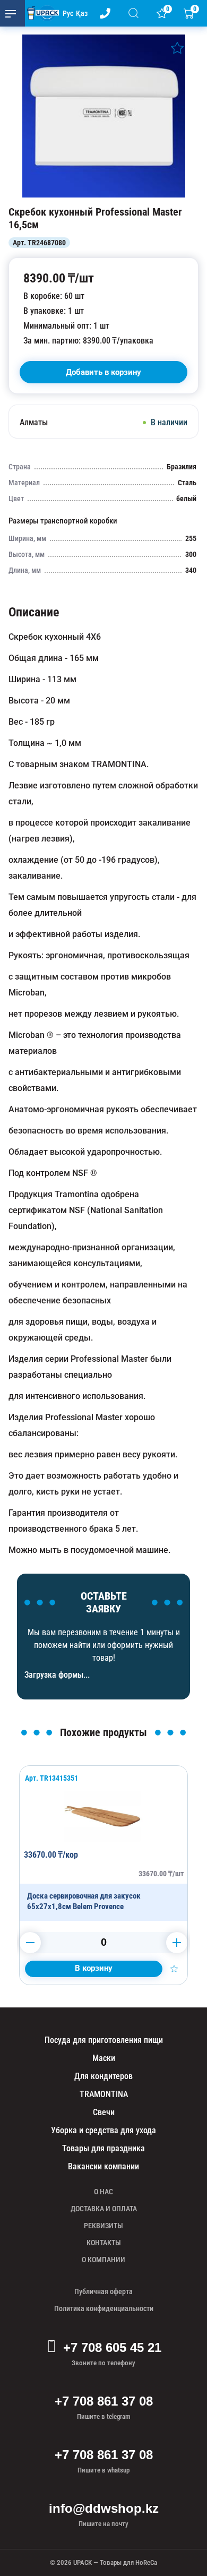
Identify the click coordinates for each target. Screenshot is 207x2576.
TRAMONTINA (104, 2094)
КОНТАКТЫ (104, 2243)
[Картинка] (103, 195)
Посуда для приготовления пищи (104, 2040)
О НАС (103, 2192)
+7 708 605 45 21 (112, 2347)
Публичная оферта (103, 2291)
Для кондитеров (103, 2076)
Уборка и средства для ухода (103, 2130)
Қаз (82, 13)
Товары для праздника (103, 2148)
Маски (104, 2058)
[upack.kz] (40, 13)
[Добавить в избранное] (177, 48)
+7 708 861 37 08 (104, 2401)
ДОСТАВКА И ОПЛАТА (104, 2209)
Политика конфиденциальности (104, 2308)
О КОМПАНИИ (103, 2260)
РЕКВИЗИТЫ (103, 2226)
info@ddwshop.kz (104, 2508)
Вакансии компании (103, 2166)
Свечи (104, 2112)
